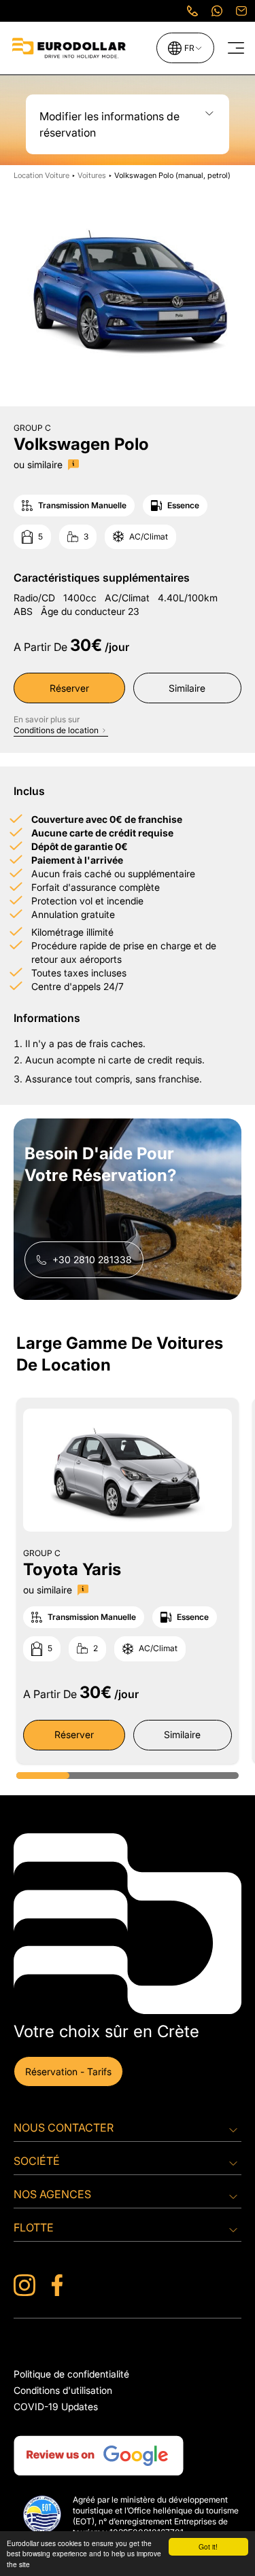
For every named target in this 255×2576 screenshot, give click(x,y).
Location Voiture (42, 175)
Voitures (92, 175)
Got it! (208, 2546)
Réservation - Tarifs (68, 2071)
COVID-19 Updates (56, 2406)
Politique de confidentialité (71, 2374)
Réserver (69, 688)
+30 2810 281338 (92, 1259)
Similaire (187, 688)
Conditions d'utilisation (63, 2390)
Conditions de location (56, 730)
